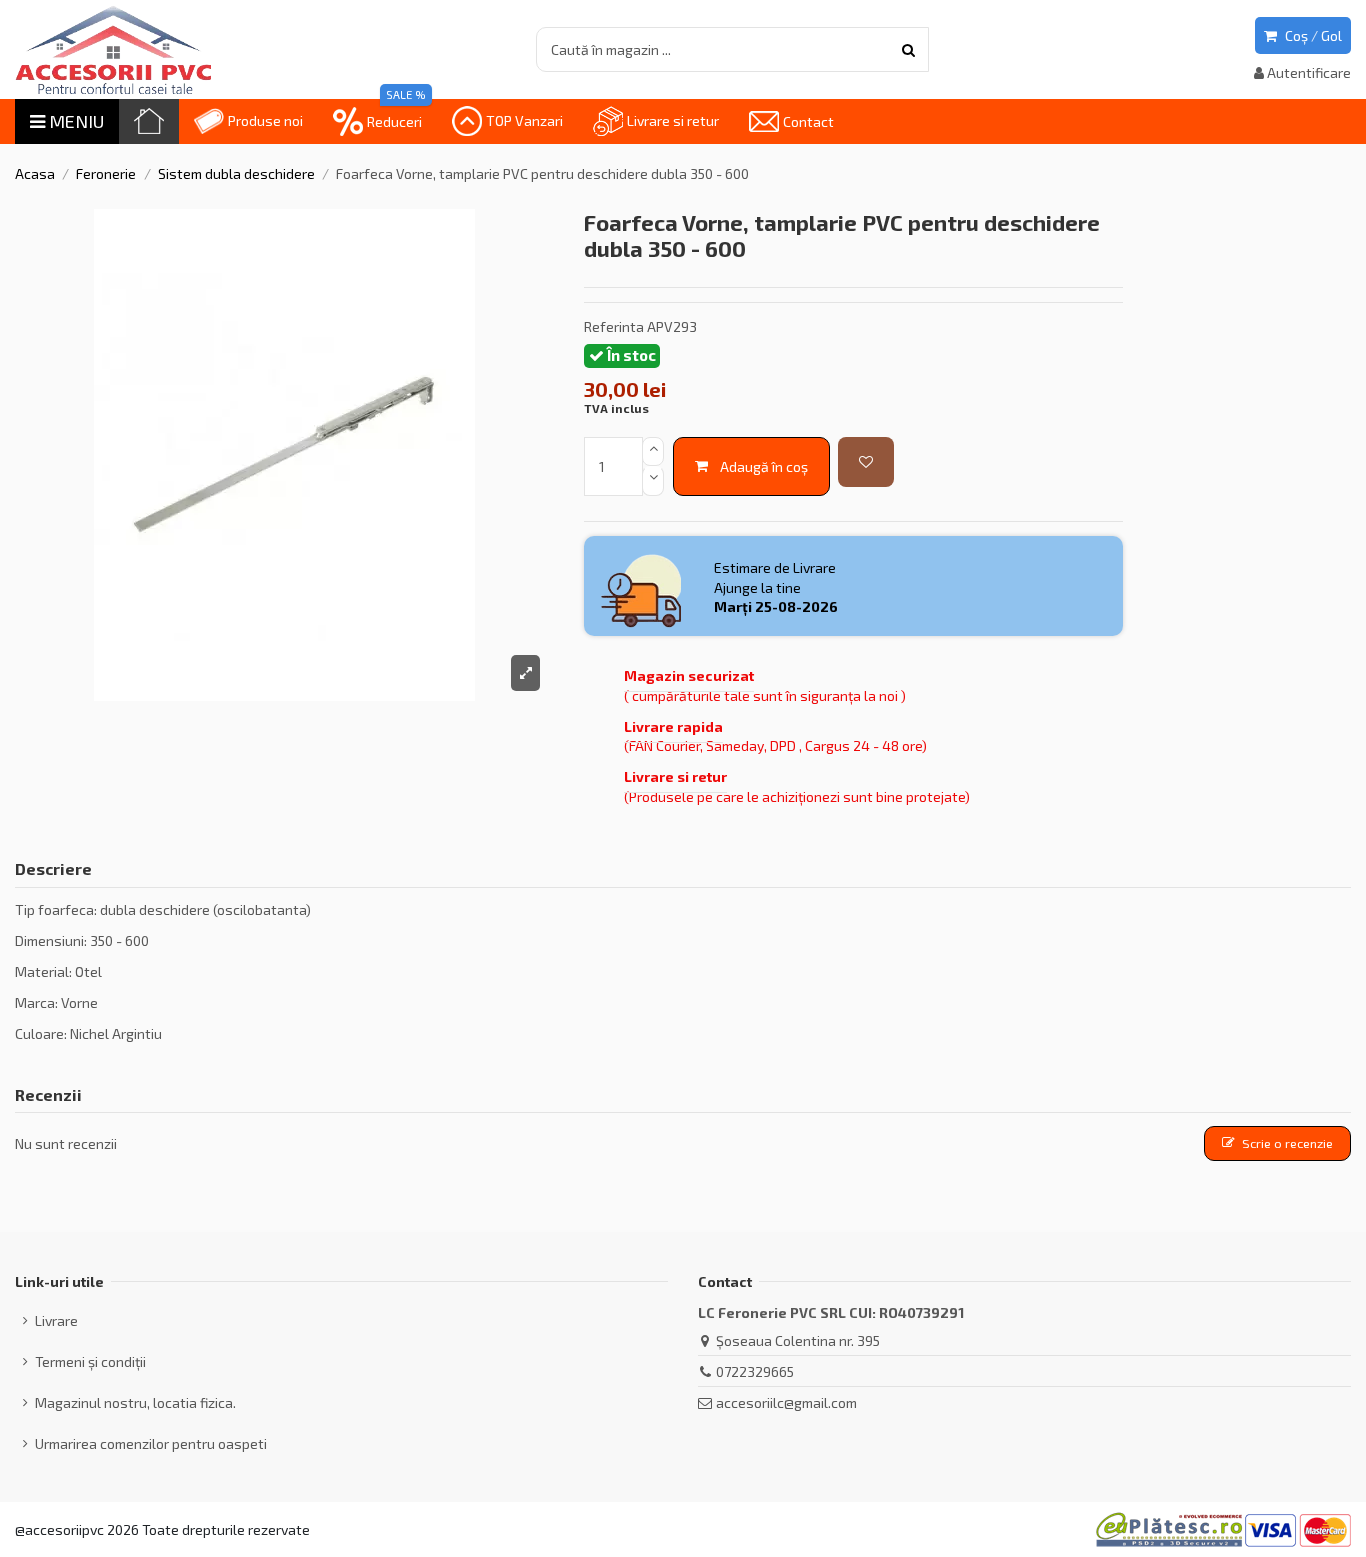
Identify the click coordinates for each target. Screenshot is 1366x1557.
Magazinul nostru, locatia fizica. (135, 1402)
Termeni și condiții (90, 1361)
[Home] (149, 121)
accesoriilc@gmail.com (786, 1402)
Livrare (56, 1320)
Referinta (614, 326)
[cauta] (908, 49)
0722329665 (755, 1371)
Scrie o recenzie (1287, 1143)
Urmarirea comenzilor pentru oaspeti (151, 1443)
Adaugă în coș (764, 466)
